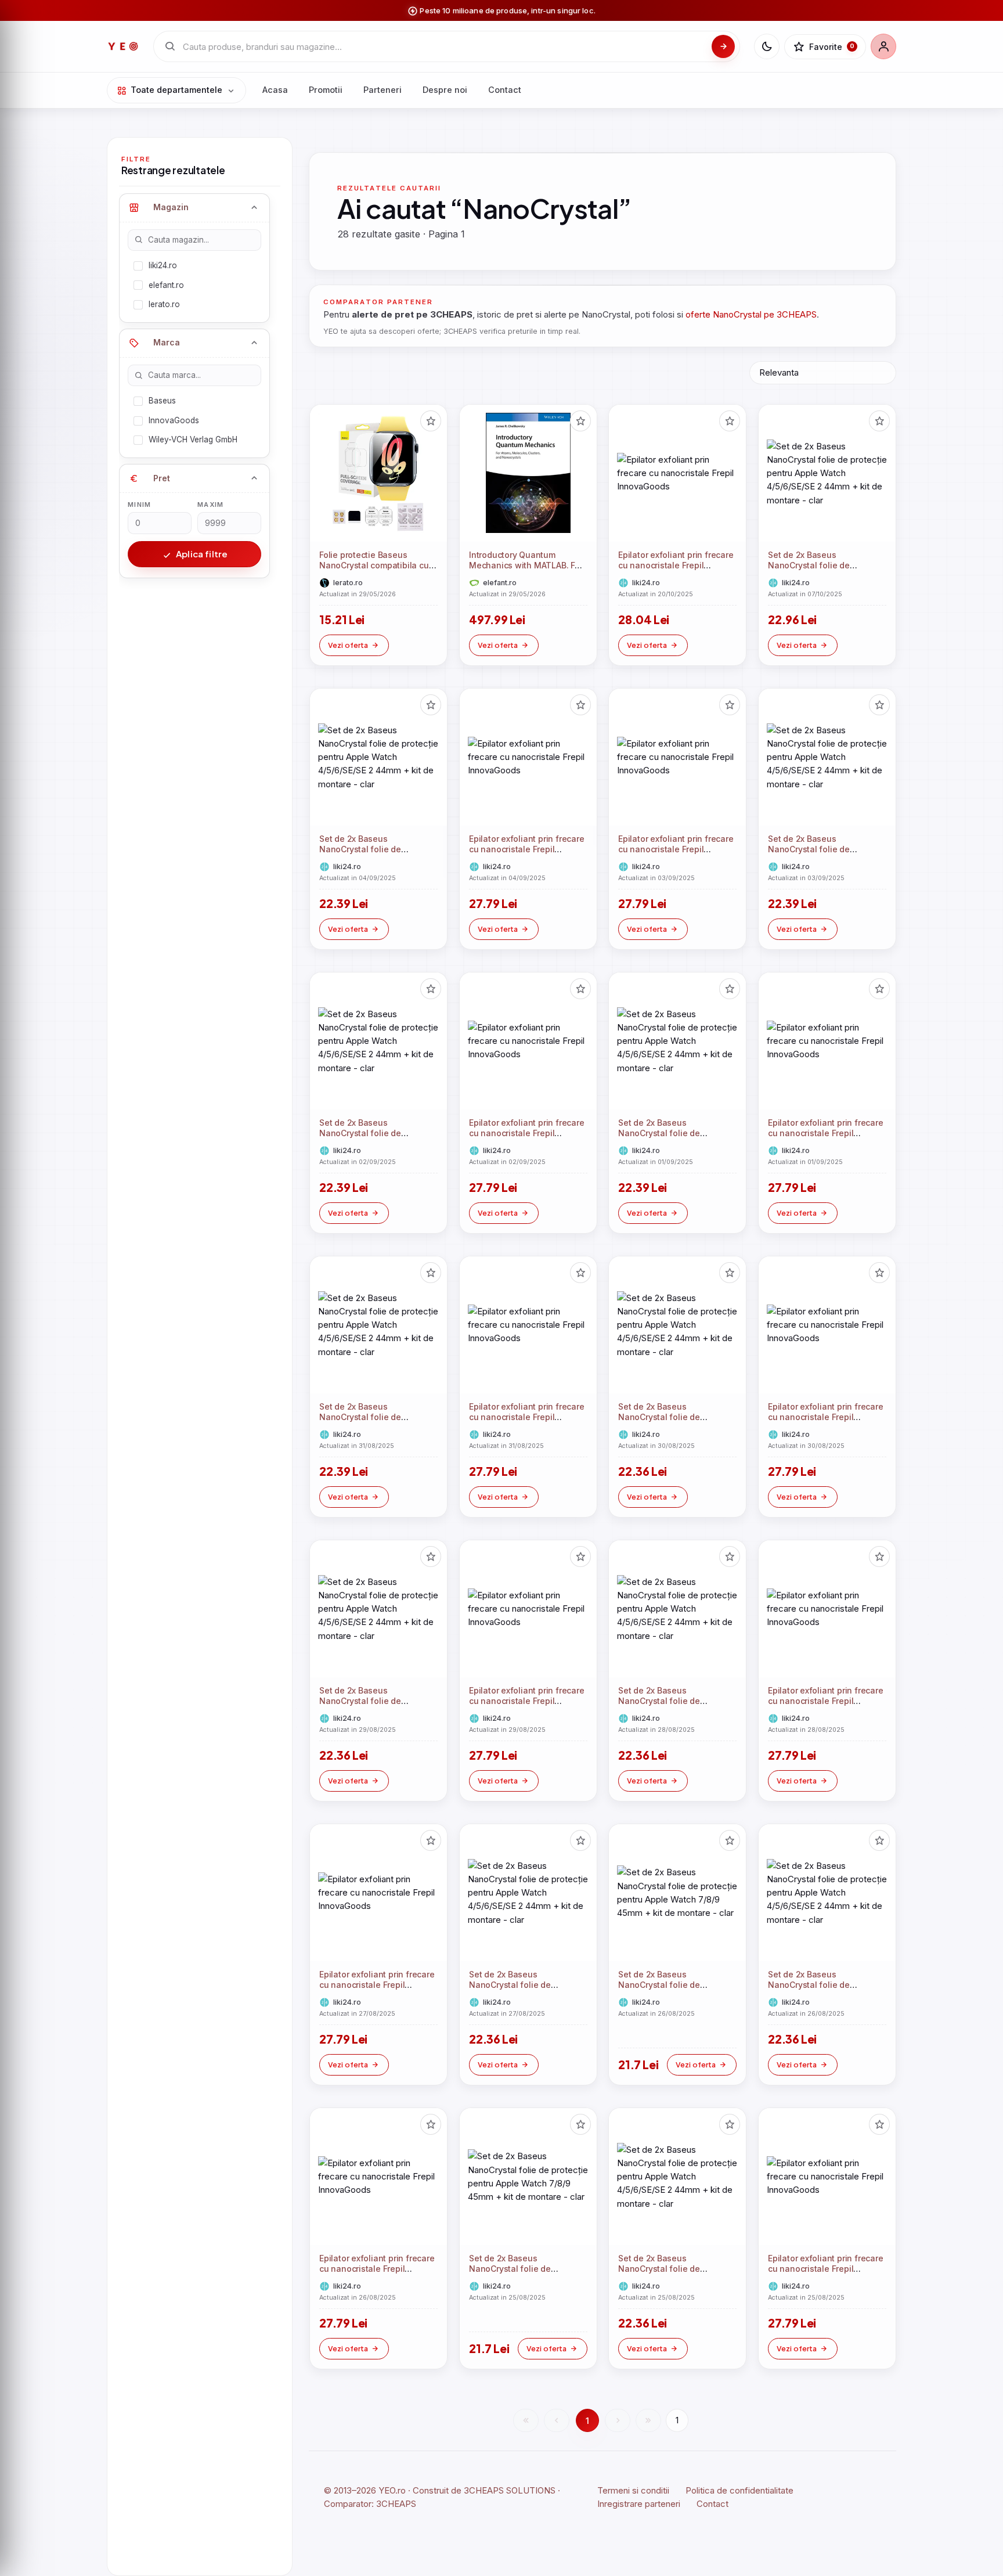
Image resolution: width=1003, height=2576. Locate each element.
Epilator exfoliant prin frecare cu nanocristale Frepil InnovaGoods (676, 566)
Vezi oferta (348, 645)
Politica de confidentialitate (739, 2490)
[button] (431, 421)
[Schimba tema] (767, 46)
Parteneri (383, 90)
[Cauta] (723, 46)
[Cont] (883, 46)
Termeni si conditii (633, 2490)
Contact (505, 90)
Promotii (326, 90)
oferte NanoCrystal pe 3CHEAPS (751, 314)
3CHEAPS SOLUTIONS (510, 2490)
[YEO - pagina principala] (123, 46)
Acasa (275, 90)
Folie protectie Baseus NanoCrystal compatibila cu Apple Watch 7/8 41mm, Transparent (374, 571)
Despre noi (445, 90)
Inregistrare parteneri (639, 2504)
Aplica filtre (201, 554)
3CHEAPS (396, 2504)
